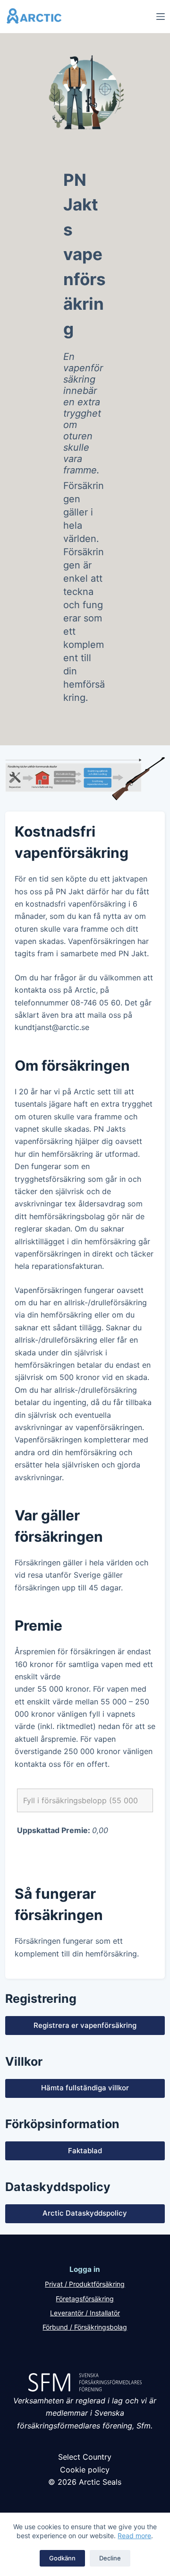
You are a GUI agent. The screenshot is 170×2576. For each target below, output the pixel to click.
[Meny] (161, 17)
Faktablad (85, 2151)
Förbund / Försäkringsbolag (85, 2327)
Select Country (85, 2457)
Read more (134, 2536)
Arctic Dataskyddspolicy (85, 2213)
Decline (110, 2558)
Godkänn (62, 2558)
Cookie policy (85, 2470)
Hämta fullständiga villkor (85, 2088)
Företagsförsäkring (85, 2299)
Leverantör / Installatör (85, 2313)
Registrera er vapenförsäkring (85, 2025)
